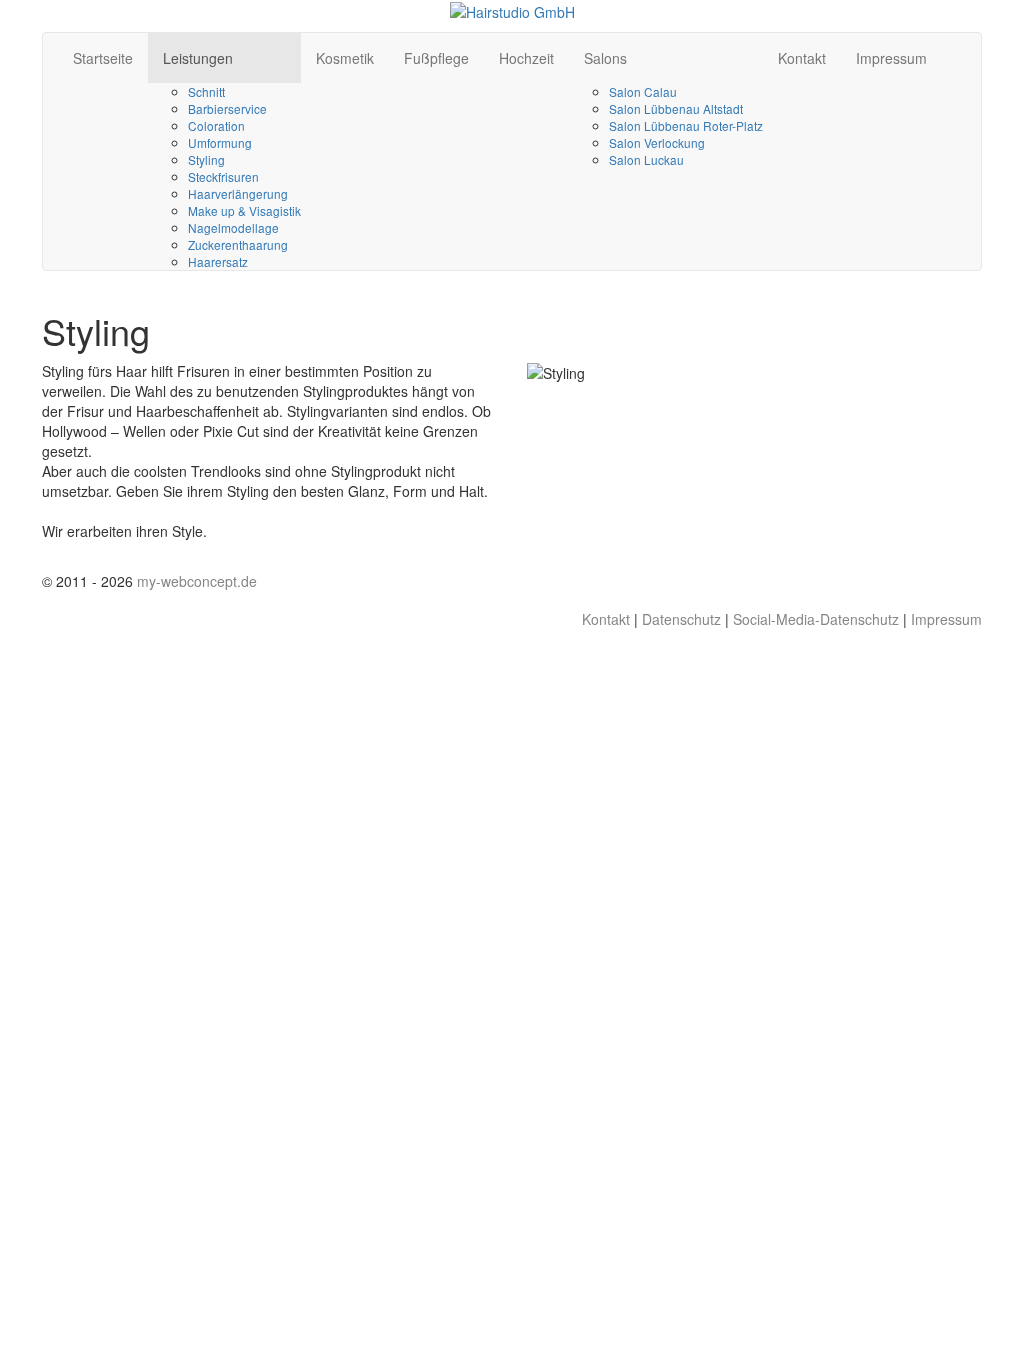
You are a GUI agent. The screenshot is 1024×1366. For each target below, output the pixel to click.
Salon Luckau (646, 159)
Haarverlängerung (238, 193)
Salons (605, 58)
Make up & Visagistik (244, 210)
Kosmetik (345, 58)
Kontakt (802, 58)
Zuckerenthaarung (238, 244)
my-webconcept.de (197, 581)
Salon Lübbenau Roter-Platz (686, 125)
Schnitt (206, 91)
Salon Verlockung (657, 142)
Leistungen (198, 58)
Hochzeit (526, 58)
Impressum (891, 58)
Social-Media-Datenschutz (816, 619)
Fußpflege (436, 58)
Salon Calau (643, 91)
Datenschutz (681, 619)
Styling (206, 159)
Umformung (220, 142)
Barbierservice (227, 108)
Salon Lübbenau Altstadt (676, 108)
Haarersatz (218, 261)
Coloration (216, 125)
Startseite (103, 58)
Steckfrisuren (223, 176)
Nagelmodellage (233, 227)
